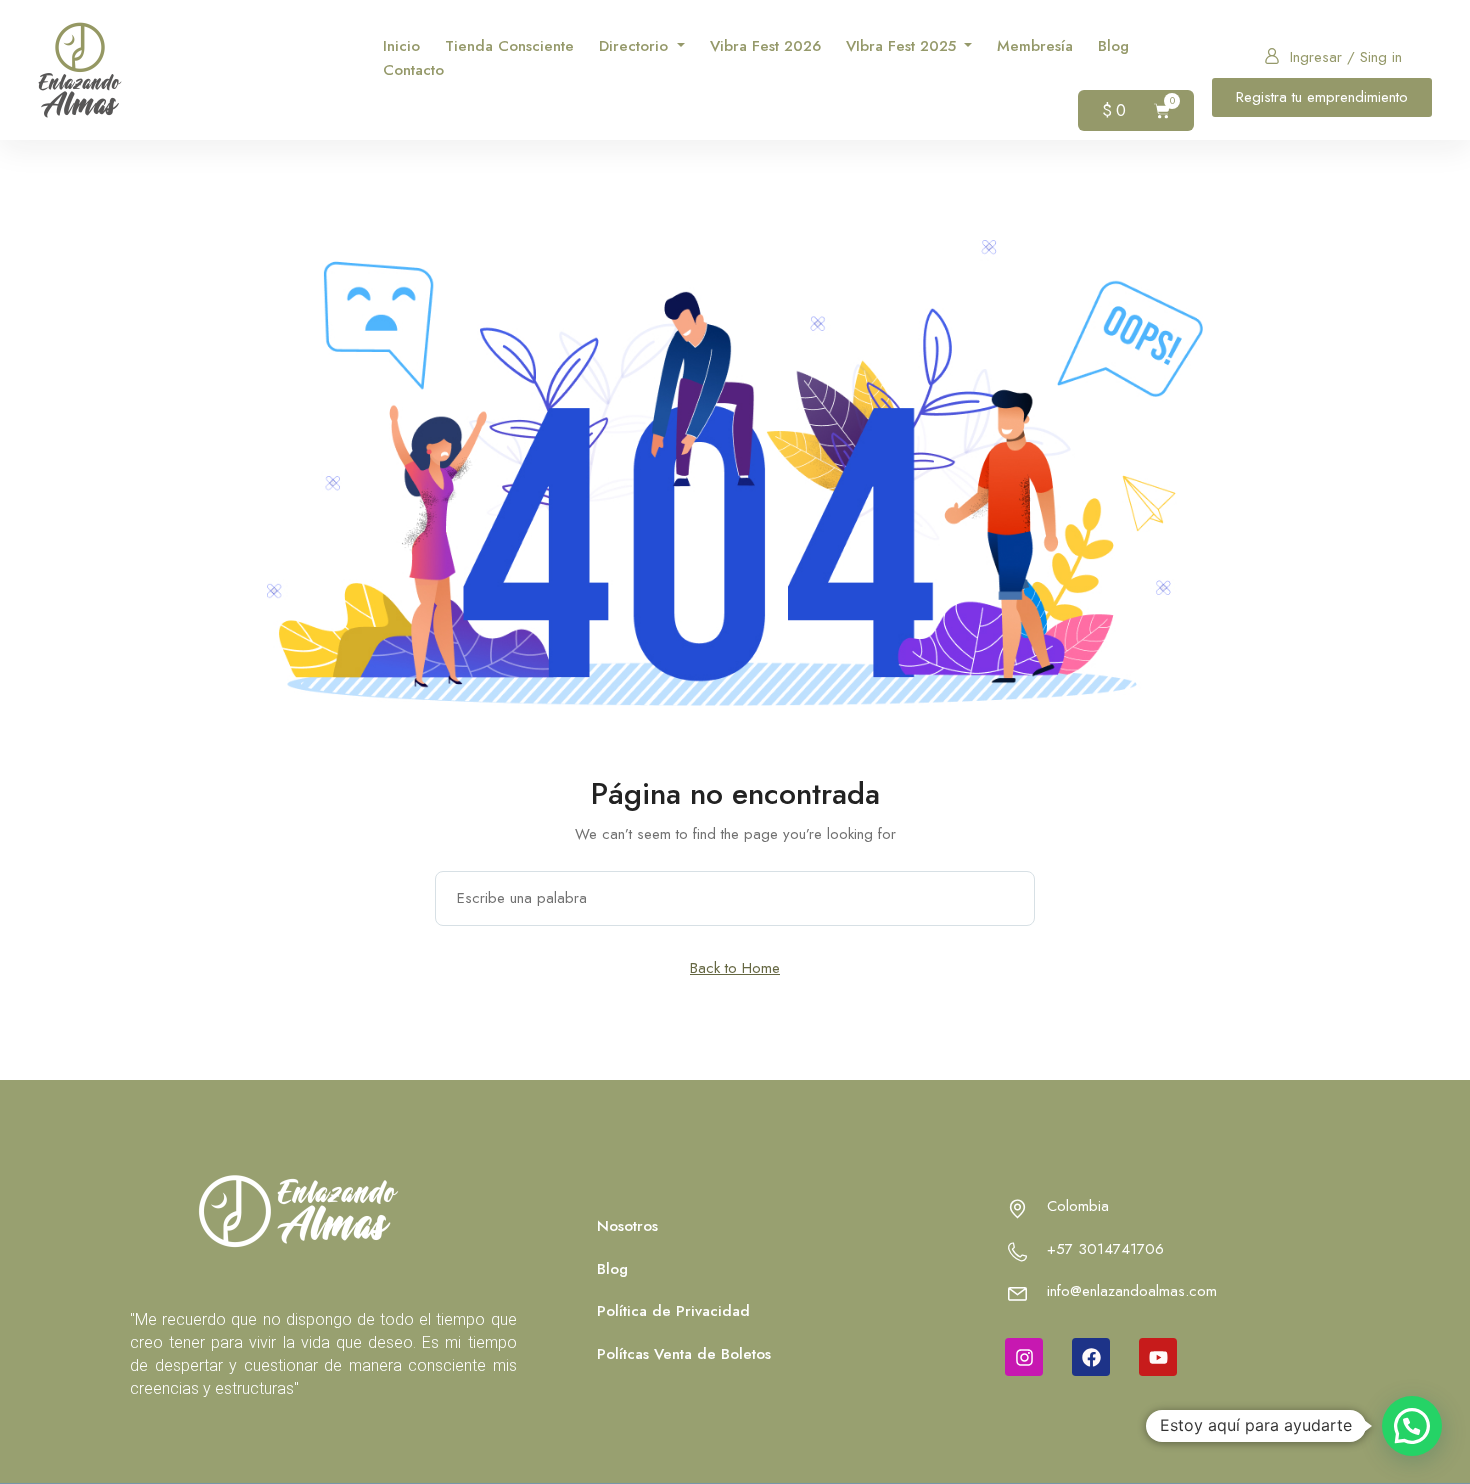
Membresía (1035, 46)
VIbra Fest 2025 (903, 46)
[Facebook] (1091, 1357)
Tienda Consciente (509, 46)
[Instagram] (1024, 1357)
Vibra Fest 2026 (765, 46)
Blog (1113, 46)
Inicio (401, 46)
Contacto (413, 70)
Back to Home (735, 968)
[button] (1412, 1426)
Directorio (636, 46)
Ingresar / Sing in (1346, 57)
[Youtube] (1158, 1357)
